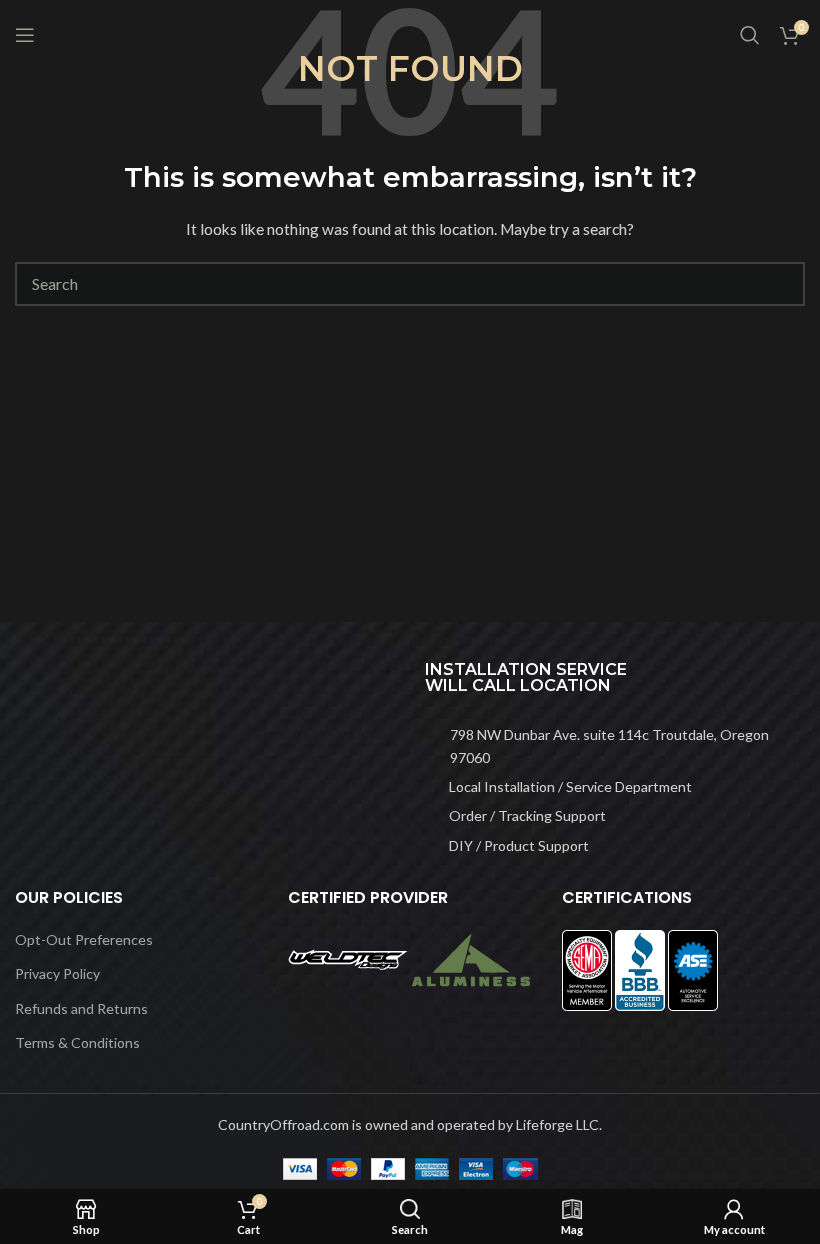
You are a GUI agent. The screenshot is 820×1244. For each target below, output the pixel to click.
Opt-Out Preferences (84, 939)
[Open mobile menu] (25, 35)
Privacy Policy (57, 973)
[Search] (750, 35)
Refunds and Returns (81, 1008)
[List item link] (615, 746)
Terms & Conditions (77, 1042)
